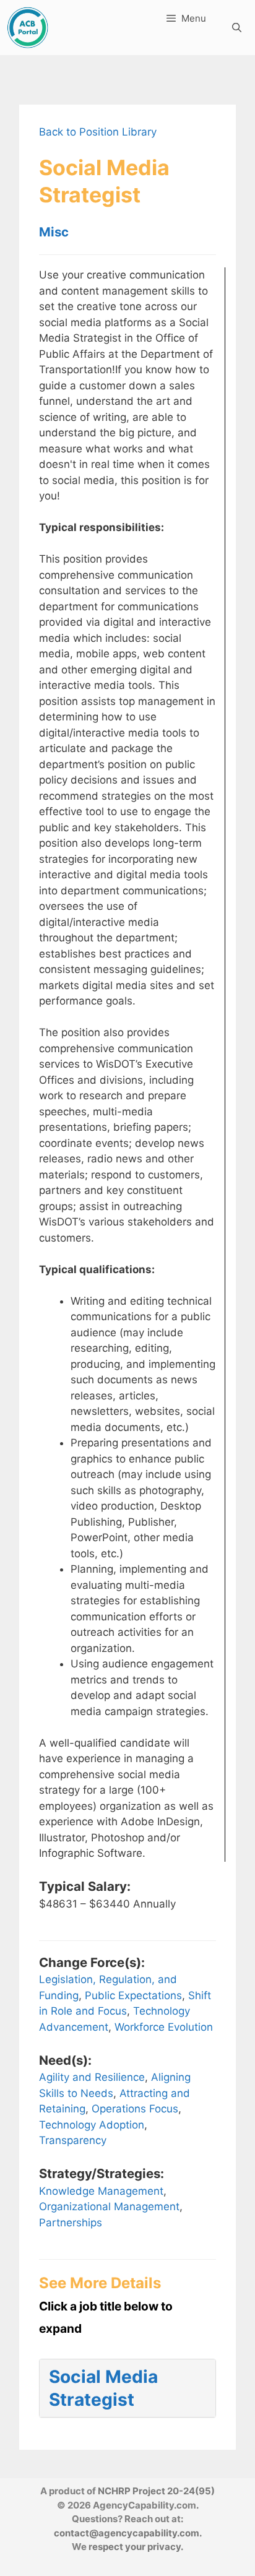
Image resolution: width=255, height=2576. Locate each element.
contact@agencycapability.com (127, 2533)
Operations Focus (135, 2109)
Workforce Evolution (164, 2027)
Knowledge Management (101, 2191)
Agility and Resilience (92, 2077)
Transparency (73, 2140)
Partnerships (71, 2223)
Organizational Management (109, 2206)
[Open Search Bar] (237, 28)
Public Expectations (133, 1995)
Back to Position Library (98, 132)
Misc (54, 232)
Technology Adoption (92, 2125)
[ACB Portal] (28, 28)
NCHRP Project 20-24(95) (156, 2491)
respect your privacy (135, 2547)
